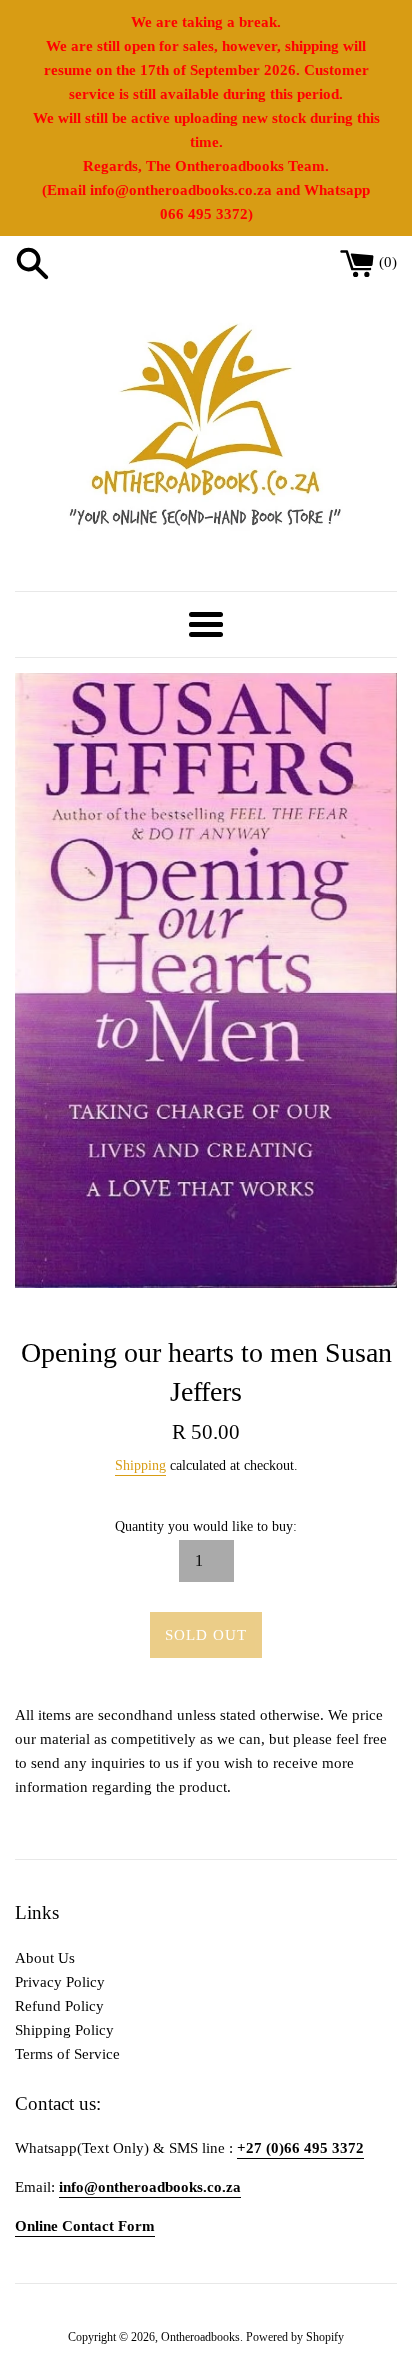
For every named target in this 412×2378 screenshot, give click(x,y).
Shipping (140, 1465)
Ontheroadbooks (200, 2337)
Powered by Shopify (295, 2337)
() (388, 262)
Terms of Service (67, 2054)
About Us (45, 1958)
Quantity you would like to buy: (206, 1526)
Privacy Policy (60, 1982)
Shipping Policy (64, 2030)
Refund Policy (59, 2006)
